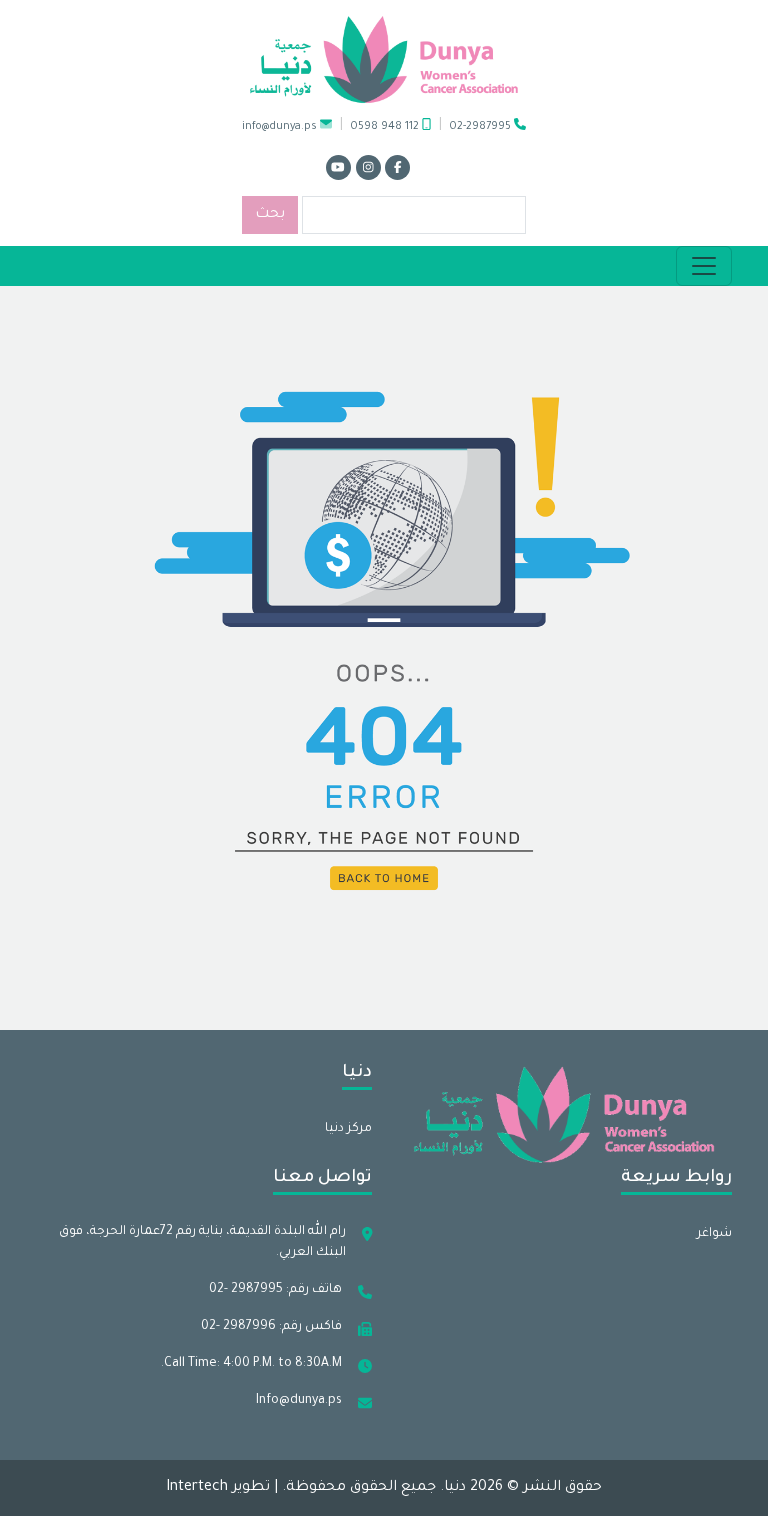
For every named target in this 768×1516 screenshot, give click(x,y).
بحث (270, 215)
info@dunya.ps (279, 127)
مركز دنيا (348, 1129)
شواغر (714, 1234)
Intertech (197, 1488)
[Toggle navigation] (704, 266)
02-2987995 (482, 127)
